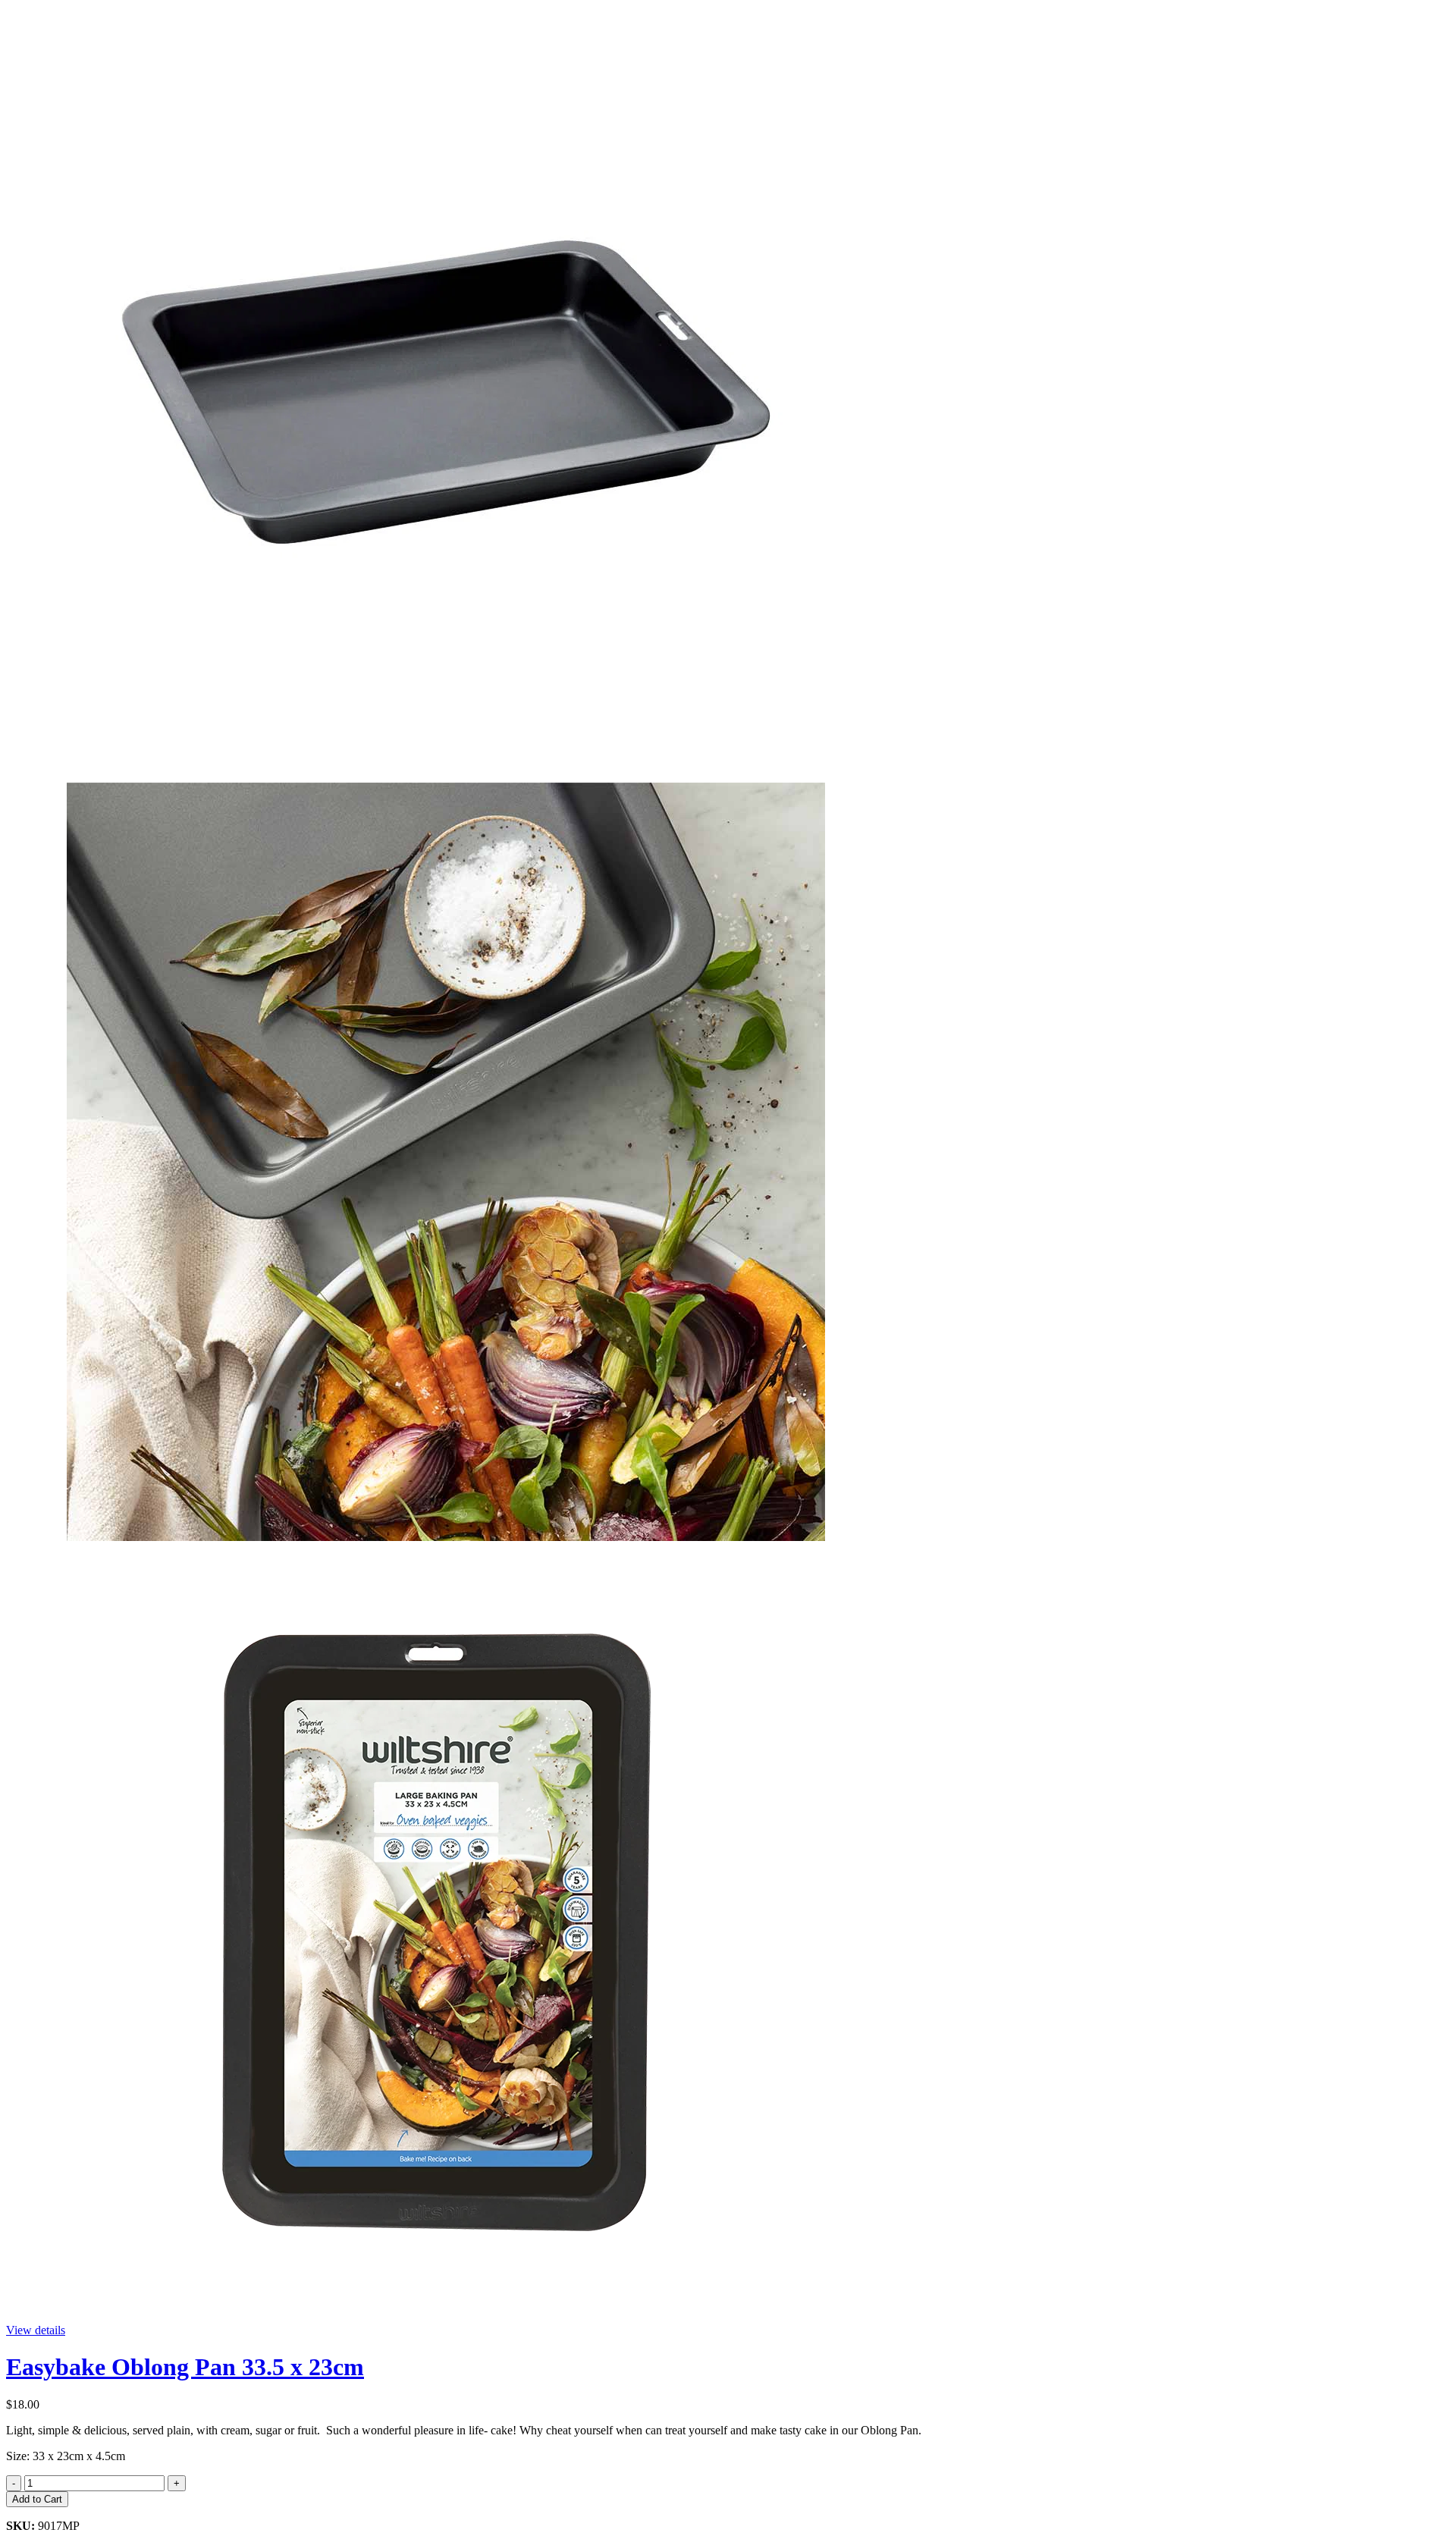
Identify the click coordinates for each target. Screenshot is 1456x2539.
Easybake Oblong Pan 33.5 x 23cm (185, 2367)
